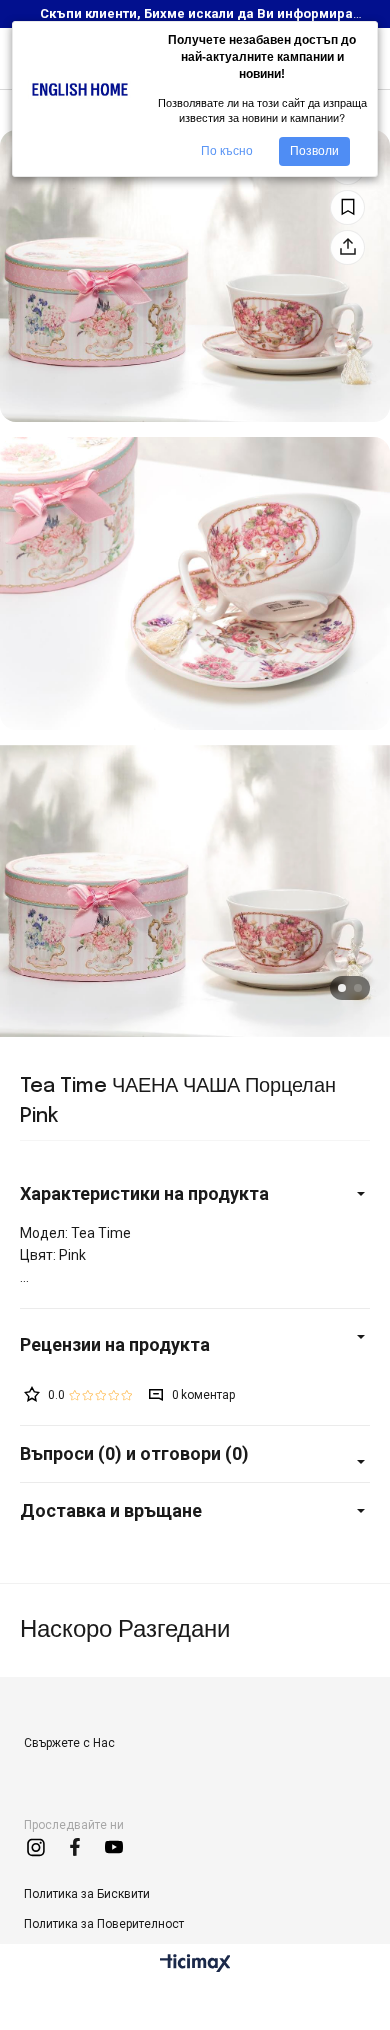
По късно (227, 151)
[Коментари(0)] (195, 1344)
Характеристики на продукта (144, 1193)
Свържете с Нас (69, 1743)
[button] (342, 988)
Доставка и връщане (111, 1510)
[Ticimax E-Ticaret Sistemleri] (195, 1964)
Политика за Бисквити (87, 1894)
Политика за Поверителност (104, 1924)
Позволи (314, 151)
